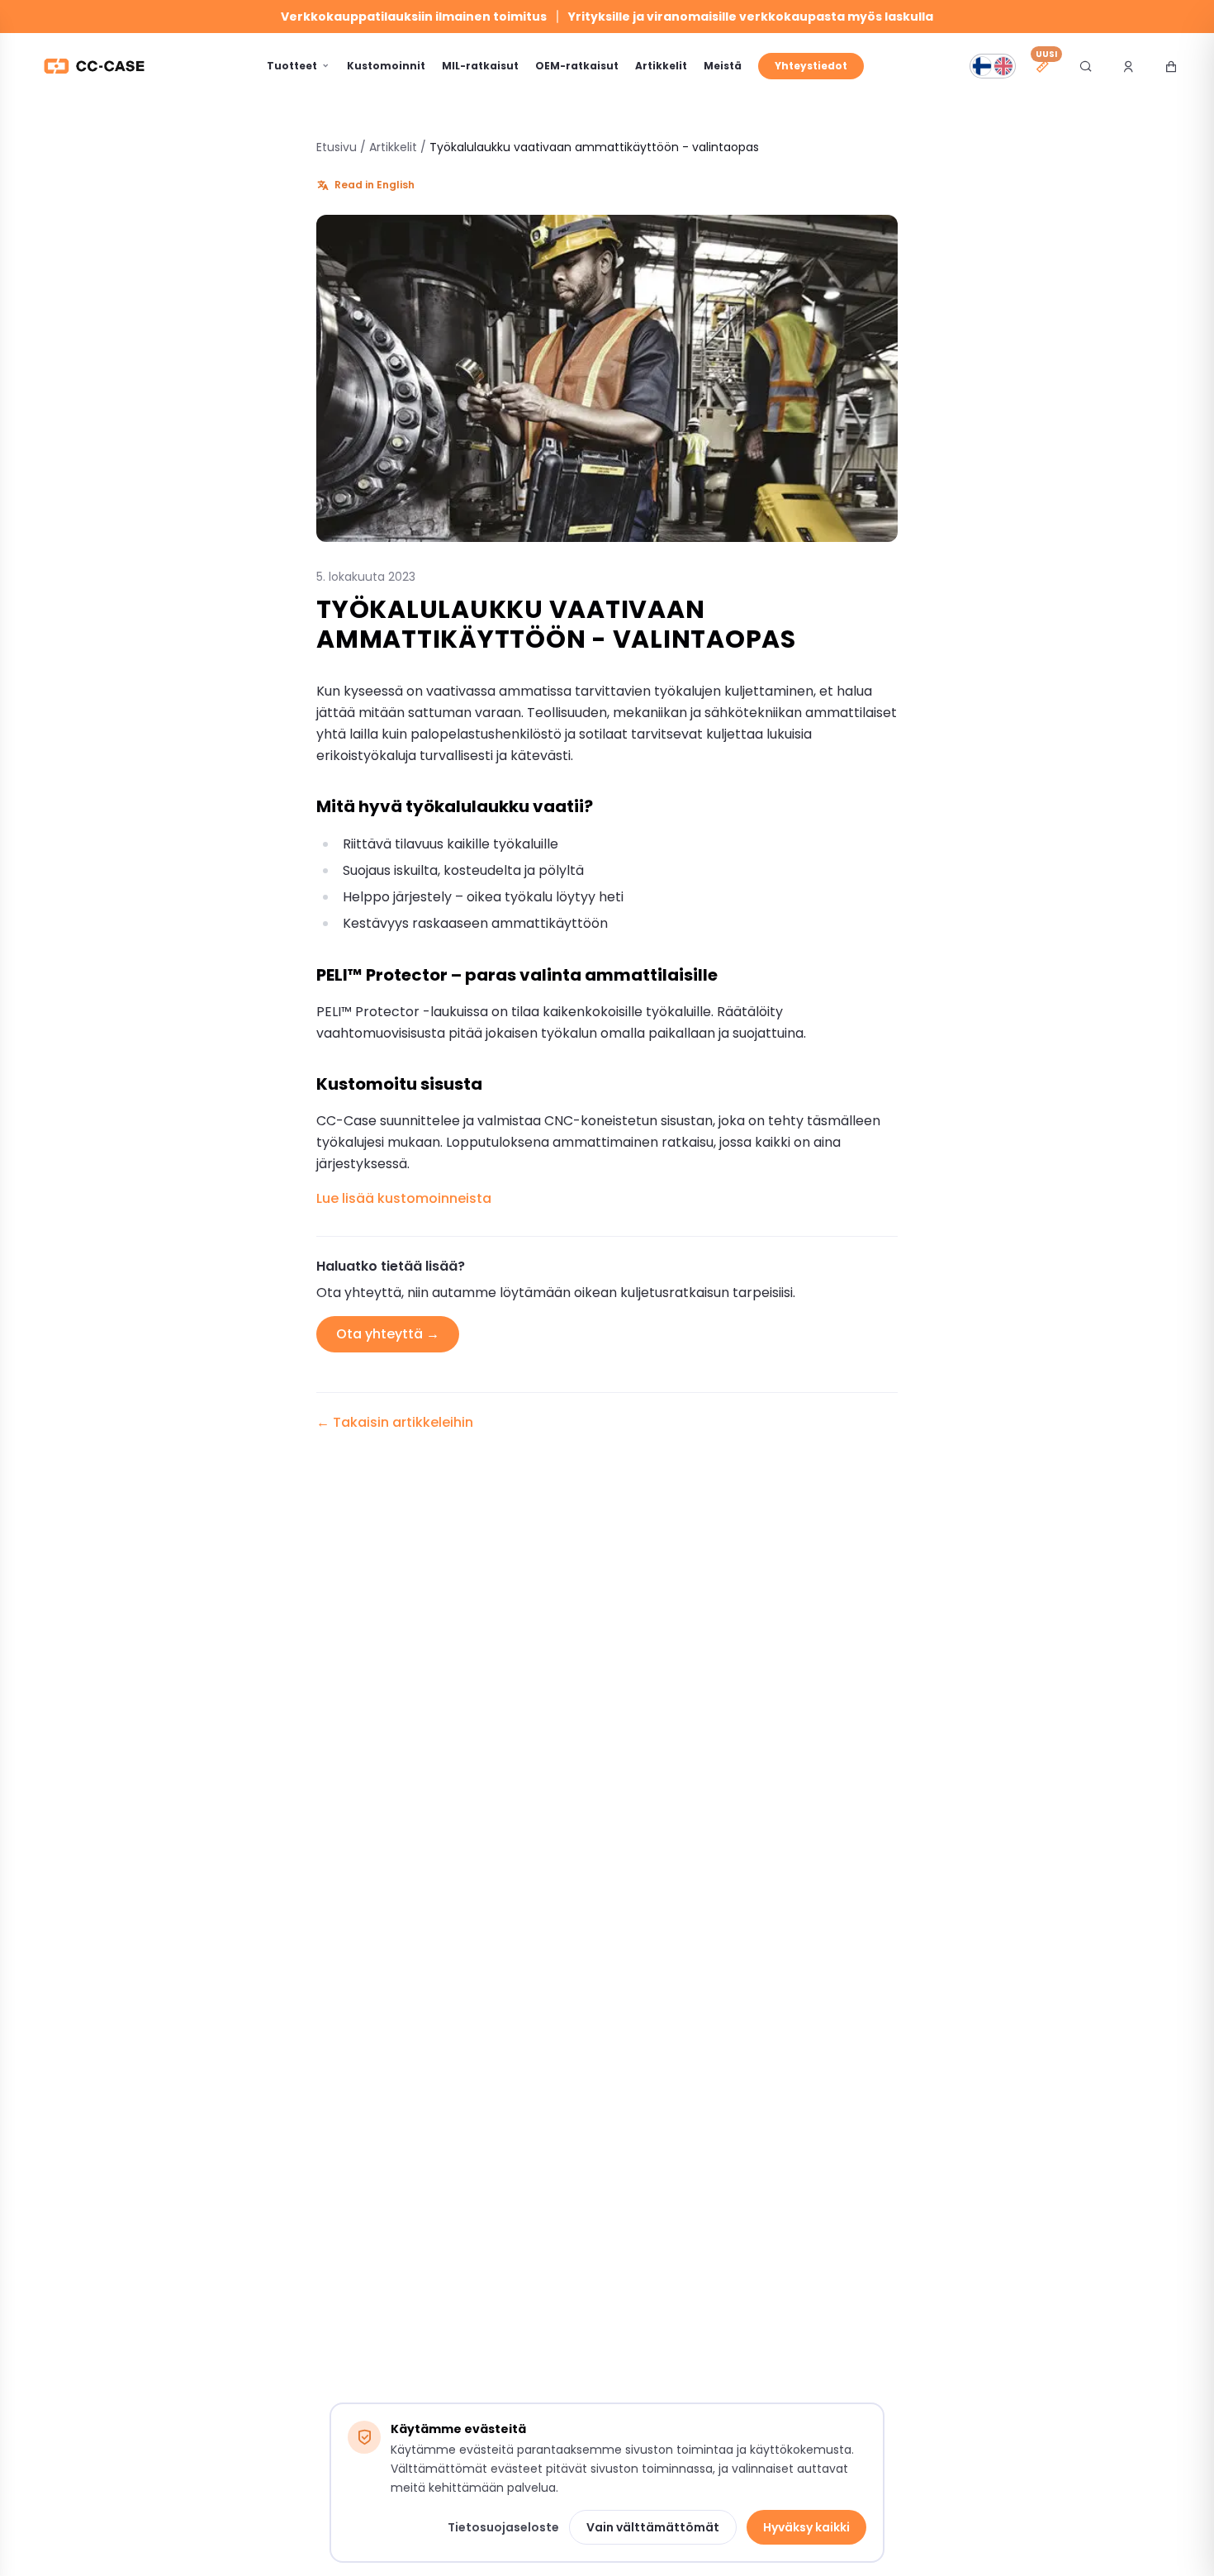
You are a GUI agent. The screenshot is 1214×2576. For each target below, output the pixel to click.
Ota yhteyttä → (388, 1334)
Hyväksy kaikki (806, 2527)
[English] (1003, 66)
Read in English (375, 185)
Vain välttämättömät (653, 2527)
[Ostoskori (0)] (1171, 66)
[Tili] (1128, 66)
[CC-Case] (94, 66)
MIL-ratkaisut (480, 66)
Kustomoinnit (386, 66)
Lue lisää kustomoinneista (404, 1198)
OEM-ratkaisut (577, 66)
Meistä (723, 66)
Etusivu (337, 147)
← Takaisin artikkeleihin (395, 1422)
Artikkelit (661, 66)
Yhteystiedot (811, 66)
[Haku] (1085, 66)
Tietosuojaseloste (503, 2527)
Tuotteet (292, 66)
